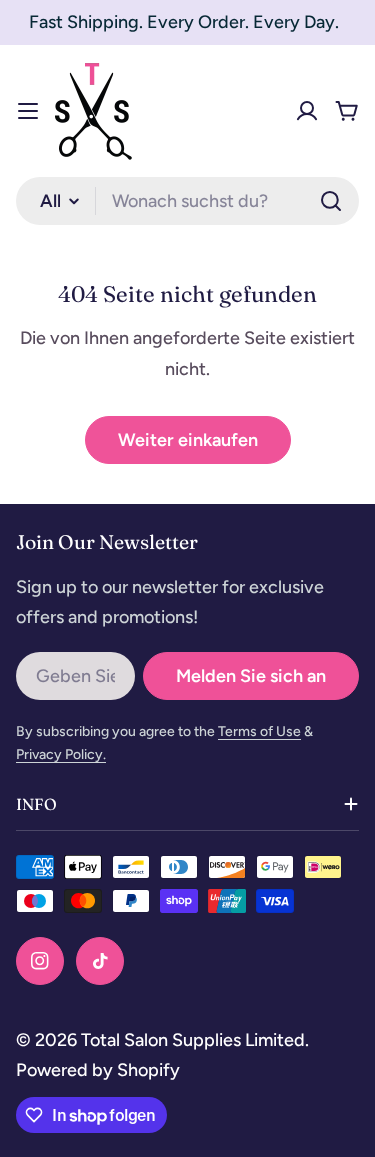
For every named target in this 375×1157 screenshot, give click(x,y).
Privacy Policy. (61, 754)
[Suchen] (331, 201)
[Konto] (307, 111)
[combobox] (187, 201)
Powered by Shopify (98, 1070)
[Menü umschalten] (28, 111)
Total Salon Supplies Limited (193, 1040)
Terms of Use (259, 731)
